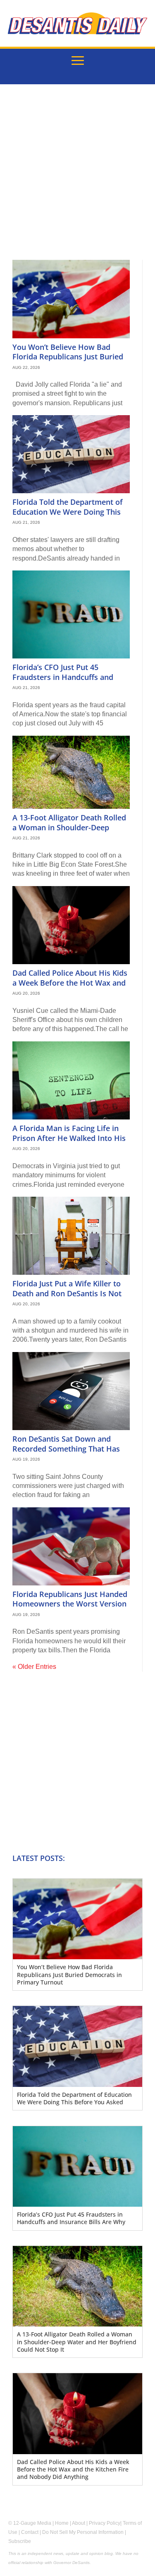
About (79, 2523)
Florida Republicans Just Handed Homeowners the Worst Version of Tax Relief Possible (70, 1604)
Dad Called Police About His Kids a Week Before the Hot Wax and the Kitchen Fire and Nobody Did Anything (70, 987)
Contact (30, 2532)
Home (62, 2523)
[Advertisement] (77, 178)
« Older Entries (34, 1667)
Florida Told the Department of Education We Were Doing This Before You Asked (68, 512)
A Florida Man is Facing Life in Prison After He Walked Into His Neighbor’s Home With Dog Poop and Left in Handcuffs (71, 1143)
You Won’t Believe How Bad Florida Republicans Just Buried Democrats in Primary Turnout (68, 357)
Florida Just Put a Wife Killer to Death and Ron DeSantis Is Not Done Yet (67, 1293)
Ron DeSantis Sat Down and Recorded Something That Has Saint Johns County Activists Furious (66, 1453)
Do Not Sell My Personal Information (83, 2532)
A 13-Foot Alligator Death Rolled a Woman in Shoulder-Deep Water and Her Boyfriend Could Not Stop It (69, 832)
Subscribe (20, 2541)
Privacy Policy (105, 2523)
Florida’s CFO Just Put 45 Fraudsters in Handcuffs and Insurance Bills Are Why (63, 677)
